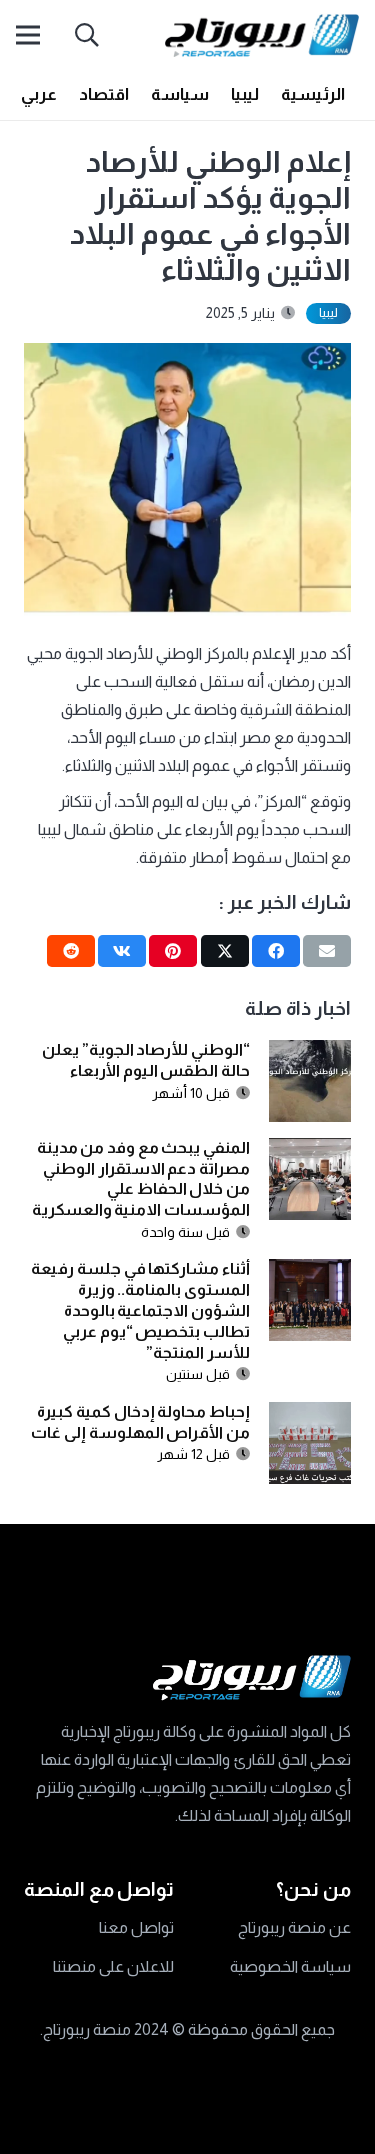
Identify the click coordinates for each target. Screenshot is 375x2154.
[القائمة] (28, 35)
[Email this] (327, 951)
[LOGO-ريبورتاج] (262, 35)
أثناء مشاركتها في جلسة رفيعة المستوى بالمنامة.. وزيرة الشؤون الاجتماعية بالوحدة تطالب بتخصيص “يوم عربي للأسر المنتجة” (140, 1310)
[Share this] (276, 951)
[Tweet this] (225, 951)
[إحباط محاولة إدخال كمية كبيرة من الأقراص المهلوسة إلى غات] (310, 1415)
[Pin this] (173, 951)
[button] (87, 35)
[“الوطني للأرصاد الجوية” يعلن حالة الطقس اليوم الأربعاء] (310, 1053)
